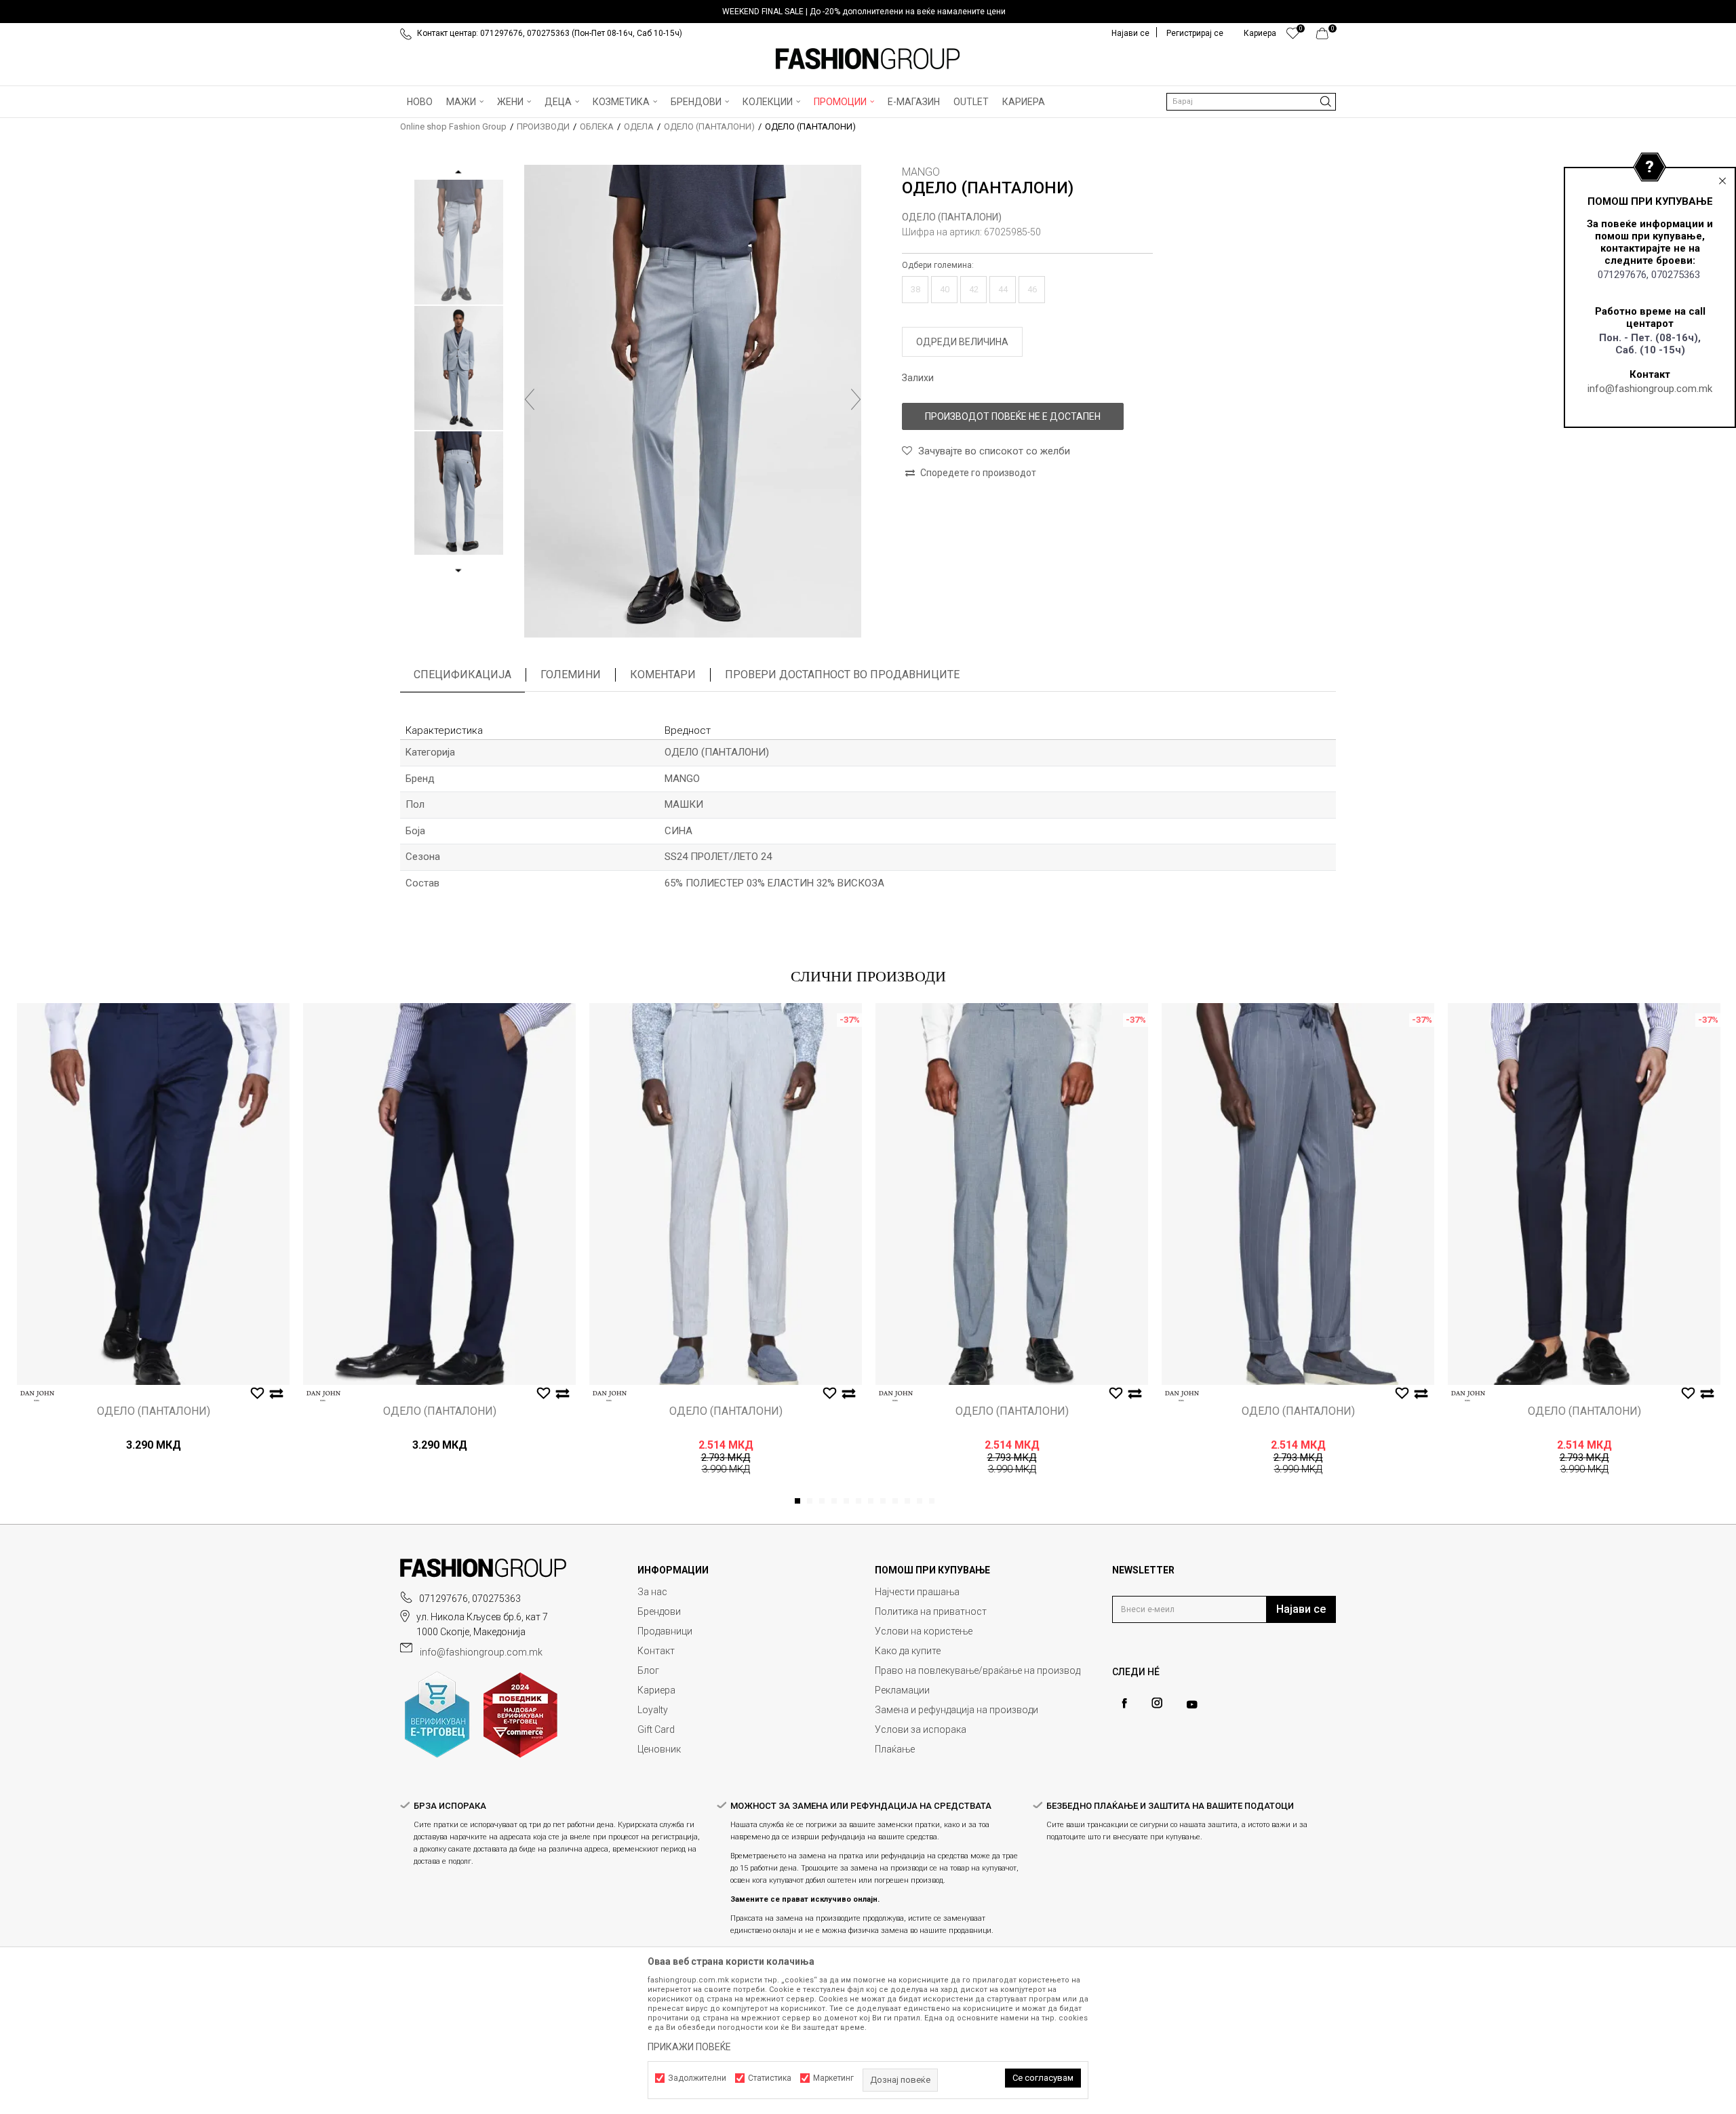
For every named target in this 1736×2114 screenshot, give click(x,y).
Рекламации (902, 1690)
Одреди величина (962, 342)
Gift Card (656, 1729)
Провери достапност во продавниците (842, 674)
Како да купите (908, 1651)
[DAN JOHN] (37, 1396)
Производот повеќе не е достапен (1013, 416)
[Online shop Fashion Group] (868, 59)
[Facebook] (1124, 1703)
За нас (652, 1592)
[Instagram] (1157, 1703)
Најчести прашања (917, 1592)
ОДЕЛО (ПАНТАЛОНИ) (709, 126)
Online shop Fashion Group (453, 126)
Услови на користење (924, 1631)
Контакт (656, 1651)
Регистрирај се (1195, 33)
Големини (571, 674)
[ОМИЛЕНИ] (1293, 37)
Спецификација (462, 674)
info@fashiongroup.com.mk (1650, 389)
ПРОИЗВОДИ (543, 126)
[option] (868, 12)
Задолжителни (697, 2078)
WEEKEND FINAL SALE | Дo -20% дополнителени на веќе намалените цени (864, 12)
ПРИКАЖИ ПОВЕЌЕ (689, 2047)
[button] (1251, 102)
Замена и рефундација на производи (956, 1710)
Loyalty (653, 1710)
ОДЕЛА (639, 126)
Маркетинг (833, 2078)
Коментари (663, 674)
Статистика (770, 2078)
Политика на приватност (931, 1611)
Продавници (665, 1631)
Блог (648, 1670)
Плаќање (895, 1749)
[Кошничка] (1326, 37)
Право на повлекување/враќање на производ (978, 1670)
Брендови (659, 1611)
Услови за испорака (921, 1729)
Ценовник (659, 1749)
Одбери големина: (938, 265)
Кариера (656, 1690)
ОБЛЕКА (597, 126)
